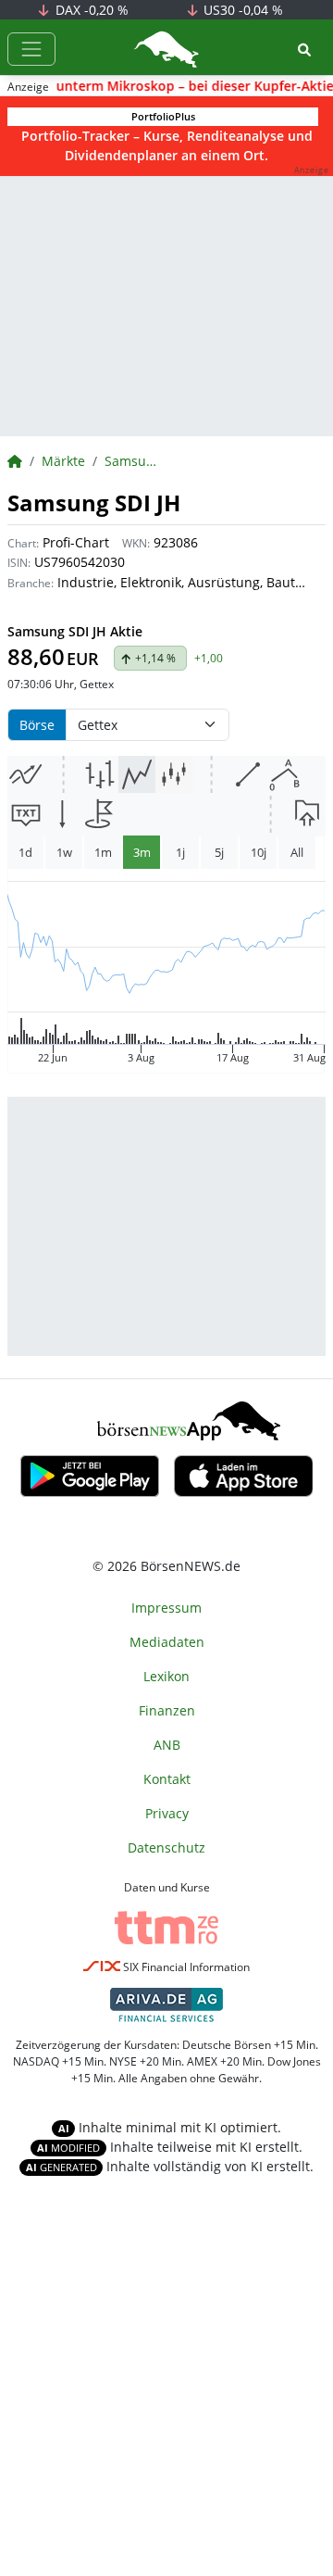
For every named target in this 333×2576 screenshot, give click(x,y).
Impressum (166, 1608)
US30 (241, 10)
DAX (90, 10)
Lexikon (166, 1676)
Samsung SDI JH (134, 461)
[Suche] (304, 50)
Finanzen (167, 1710)
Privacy (167, 1813)
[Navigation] (31, 49)
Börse (37, 725)
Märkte (63, 461)
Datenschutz (166, 1847)
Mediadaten (167, 1642)
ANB (167, 1745)
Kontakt (167, 1779)
